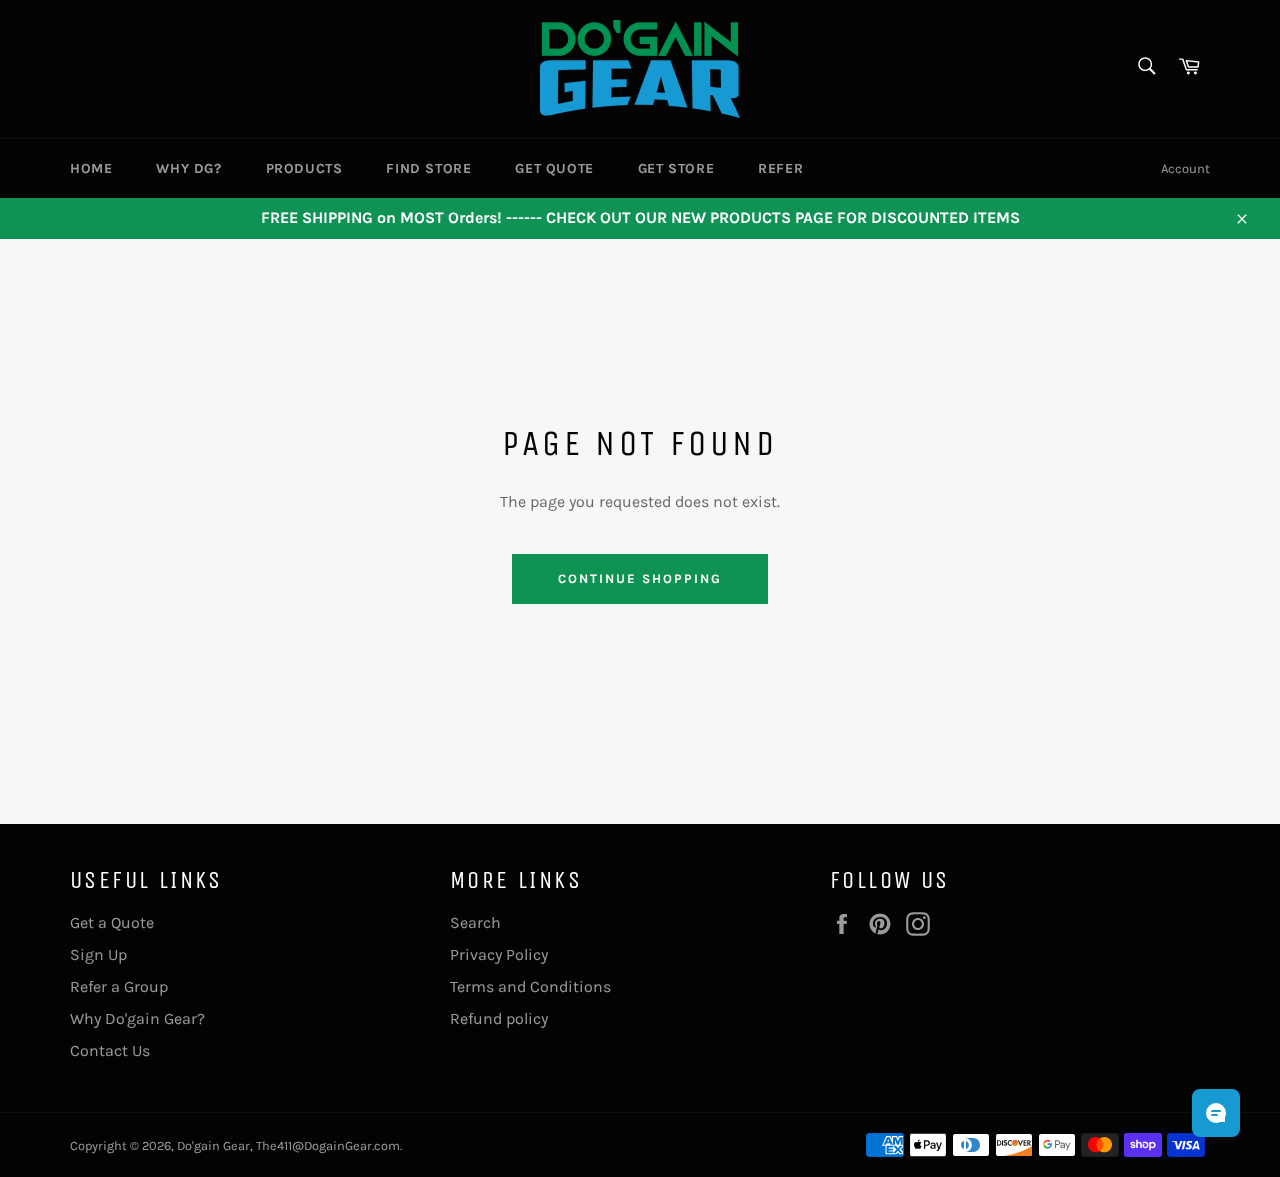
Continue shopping (639, 578)
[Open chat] (1216, 1113)
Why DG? (188, 168)
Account (1185, 168)
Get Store (676, 168)
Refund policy (499, 1018)
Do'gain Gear (213, 1145)
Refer (780, 168)
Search (475, 922)
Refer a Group (119, 986)
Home (91, 168)
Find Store (428, 168)
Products (304, 168)
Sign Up (98, 954)
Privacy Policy (499, 954)
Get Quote (554, 168)
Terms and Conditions (530, 986)
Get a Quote (112, 922)
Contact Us (110, 1050)
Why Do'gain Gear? (137, 1018)
